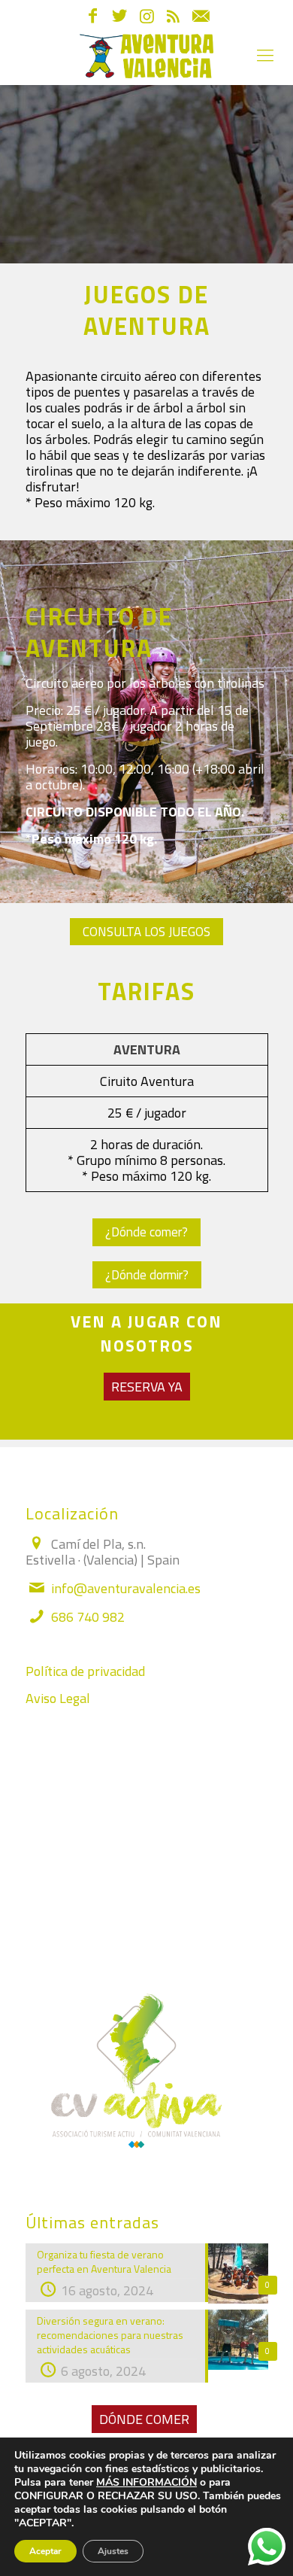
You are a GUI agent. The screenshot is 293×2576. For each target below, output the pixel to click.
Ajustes (113, 2551)
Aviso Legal (58, 1698)
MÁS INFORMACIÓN (146, 2482)
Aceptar (45, 2551)
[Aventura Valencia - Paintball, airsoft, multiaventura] (146, 55)
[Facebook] (93, 18)
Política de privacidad (85, 1671)
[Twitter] (120, 18)
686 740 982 (88, 1617)
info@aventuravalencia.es (126, 1588)
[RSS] (173, 18)
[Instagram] (147, 18)
